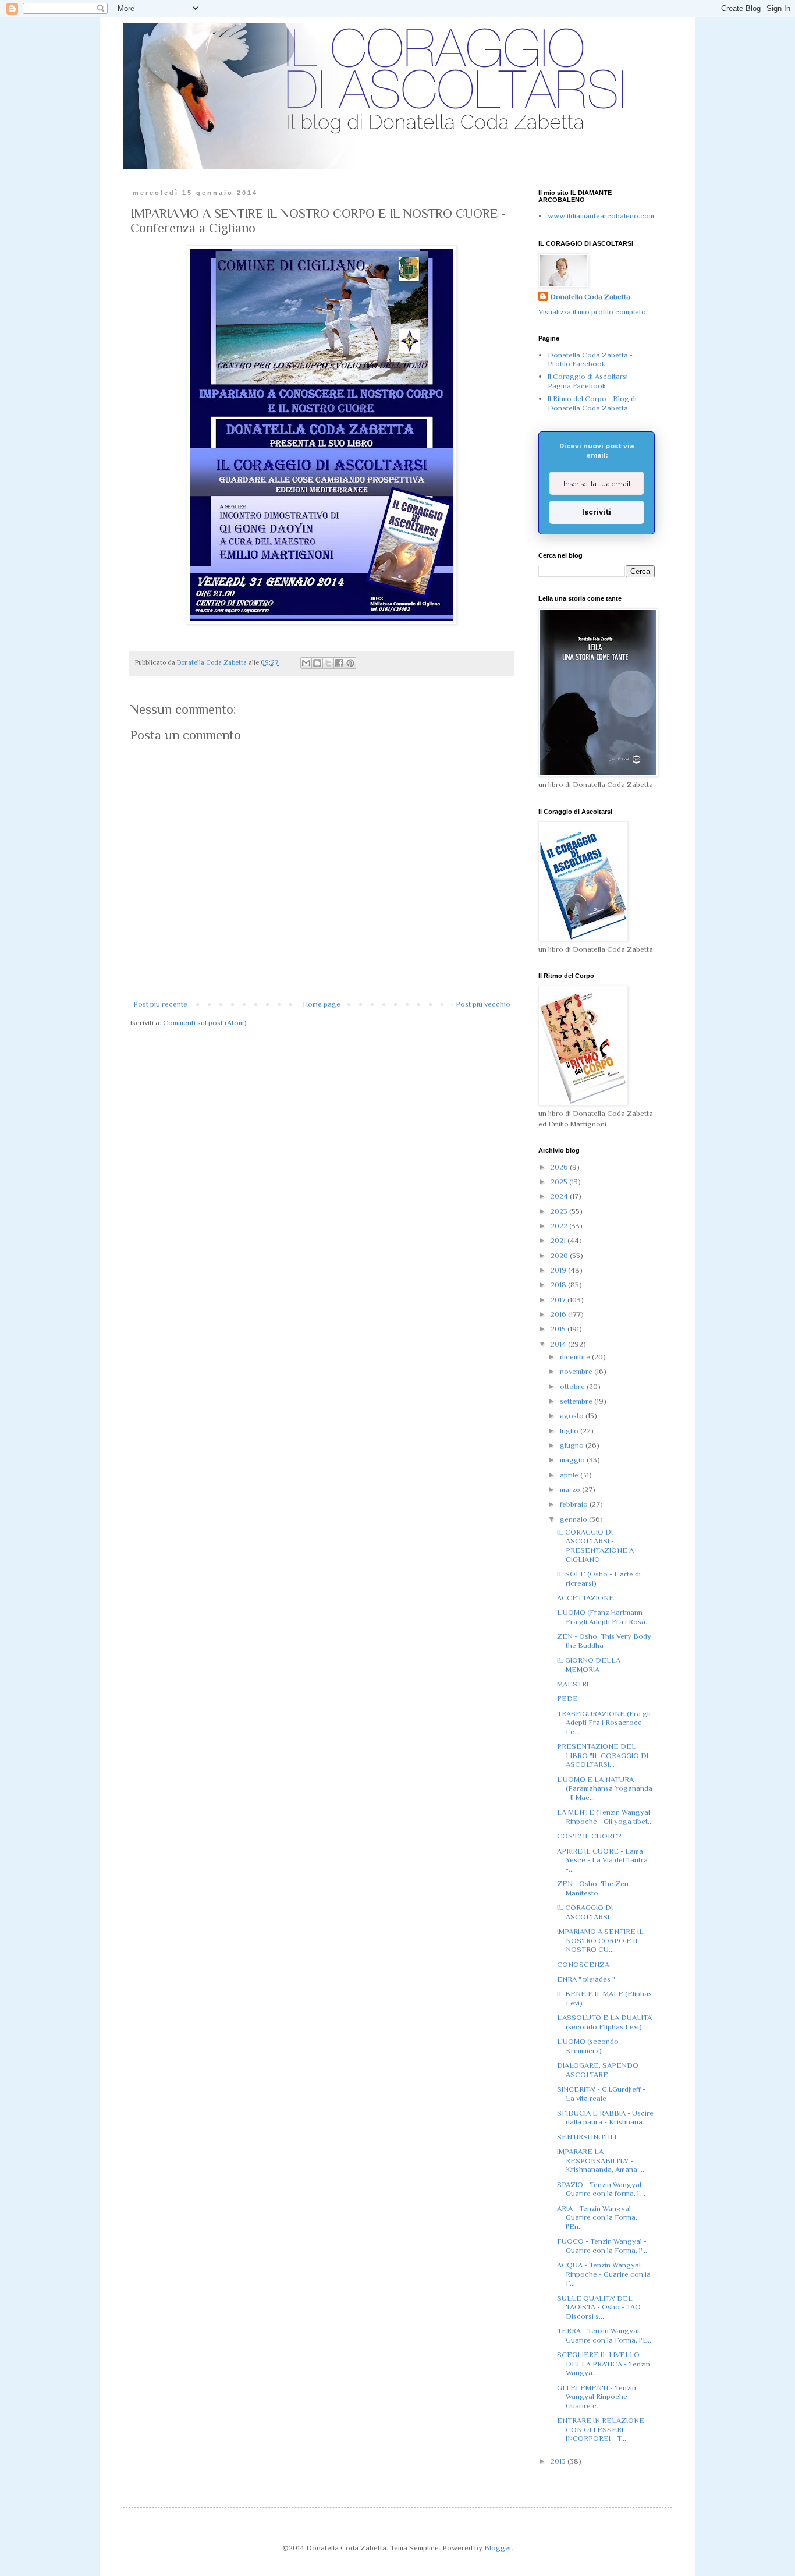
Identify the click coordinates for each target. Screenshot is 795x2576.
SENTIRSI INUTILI (587, 2137)
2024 (560, 1196)
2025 (560, 1181)
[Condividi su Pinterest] (350, 663)
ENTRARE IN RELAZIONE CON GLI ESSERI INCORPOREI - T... (601, 2429)
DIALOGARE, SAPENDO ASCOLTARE (598, 2070)
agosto (573, 1415)
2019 (559, 1270)
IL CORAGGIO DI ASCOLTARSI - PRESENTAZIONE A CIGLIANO (595, 1546)
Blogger (498, 2548)
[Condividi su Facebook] (339, 663)
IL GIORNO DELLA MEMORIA (589, 1665)
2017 (559, 1300)
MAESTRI (573, 1684)
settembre (577, 1401)
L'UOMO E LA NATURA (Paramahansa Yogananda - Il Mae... (605, 1788)
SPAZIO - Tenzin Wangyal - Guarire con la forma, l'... (601, 2189)
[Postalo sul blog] (317, 663)
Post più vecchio (483, 1004)
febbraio (575, 1504)
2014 (559, 1344)
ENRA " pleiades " (586, 1979)
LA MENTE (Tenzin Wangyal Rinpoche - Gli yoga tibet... (605, 1817)
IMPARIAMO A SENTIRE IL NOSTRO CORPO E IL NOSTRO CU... (600, 1940)
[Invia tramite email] (306, 663)
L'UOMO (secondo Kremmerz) (588, 2046)
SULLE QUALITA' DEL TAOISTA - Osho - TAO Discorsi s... (599, 2307)
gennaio (574, 1519)
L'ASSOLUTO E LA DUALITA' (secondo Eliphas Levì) (605, 2022)
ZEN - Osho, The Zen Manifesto (593, 1888)
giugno (573, 1445)
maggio (573, 1460)
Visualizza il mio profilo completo (592, 312)
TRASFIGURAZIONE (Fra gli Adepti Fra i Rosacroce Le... (604, 1723)
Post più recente (160, 1004)
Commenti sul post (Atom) (205, 1023)
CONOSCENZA (583, 1964)
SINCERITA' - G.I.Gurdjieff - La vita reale (601, 2094)
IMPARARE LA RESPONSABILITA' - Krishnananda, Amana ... (601, 2160)
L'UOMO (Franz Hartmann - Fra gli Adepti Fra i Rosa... (604, 1617)
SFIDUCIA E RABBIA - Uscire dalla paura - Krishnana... (605, 2118)
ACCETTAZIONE (585, 1598)
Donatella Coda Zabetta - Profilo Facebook (590, 359)
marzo (571, 1489)
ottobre (573, 1386)
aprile (570, 1475)
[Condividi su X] (328, 663)
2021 (559, 1240)
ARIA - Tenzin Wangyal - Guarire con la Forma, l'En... (597, 2217)
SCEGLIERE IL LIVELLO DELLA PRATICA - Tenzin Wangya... (604, 2364)
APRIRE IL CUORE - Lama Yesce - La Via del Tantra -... (602, 1860)
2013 (559, 2461)
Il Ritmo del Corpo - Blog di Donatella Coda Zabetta (592, 403)
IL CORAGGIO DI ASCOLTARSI (585, 1912)
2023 (560, 1211)
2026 (560, 1167)
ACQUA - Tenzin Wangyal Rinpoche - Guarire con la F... (604, 2274)
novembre (577, 1371)
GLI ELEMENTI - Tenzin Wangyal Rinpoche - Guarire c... (597, 2397)
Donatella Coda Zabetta (590, 297)
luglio (570, 1431)
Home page (322, 1004)
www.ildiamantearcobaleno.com (601, 216)
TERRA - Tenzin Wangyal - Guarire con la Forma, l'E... (605, 2335)
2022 (560, 1226)
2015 (559, 1329)
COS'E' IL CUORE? (589, 1836)
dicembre (576, 1357)
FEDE (567, 1698)
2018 (559, 1285)
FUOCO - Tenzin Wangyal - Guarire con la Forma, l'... (602, 2246)
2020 (560, 1255)
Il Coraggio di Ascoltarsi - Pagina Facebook (590, 381)
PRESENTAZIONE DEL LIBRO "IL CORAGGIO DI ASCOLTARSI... (603, 1755)
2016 (559, 1314)
